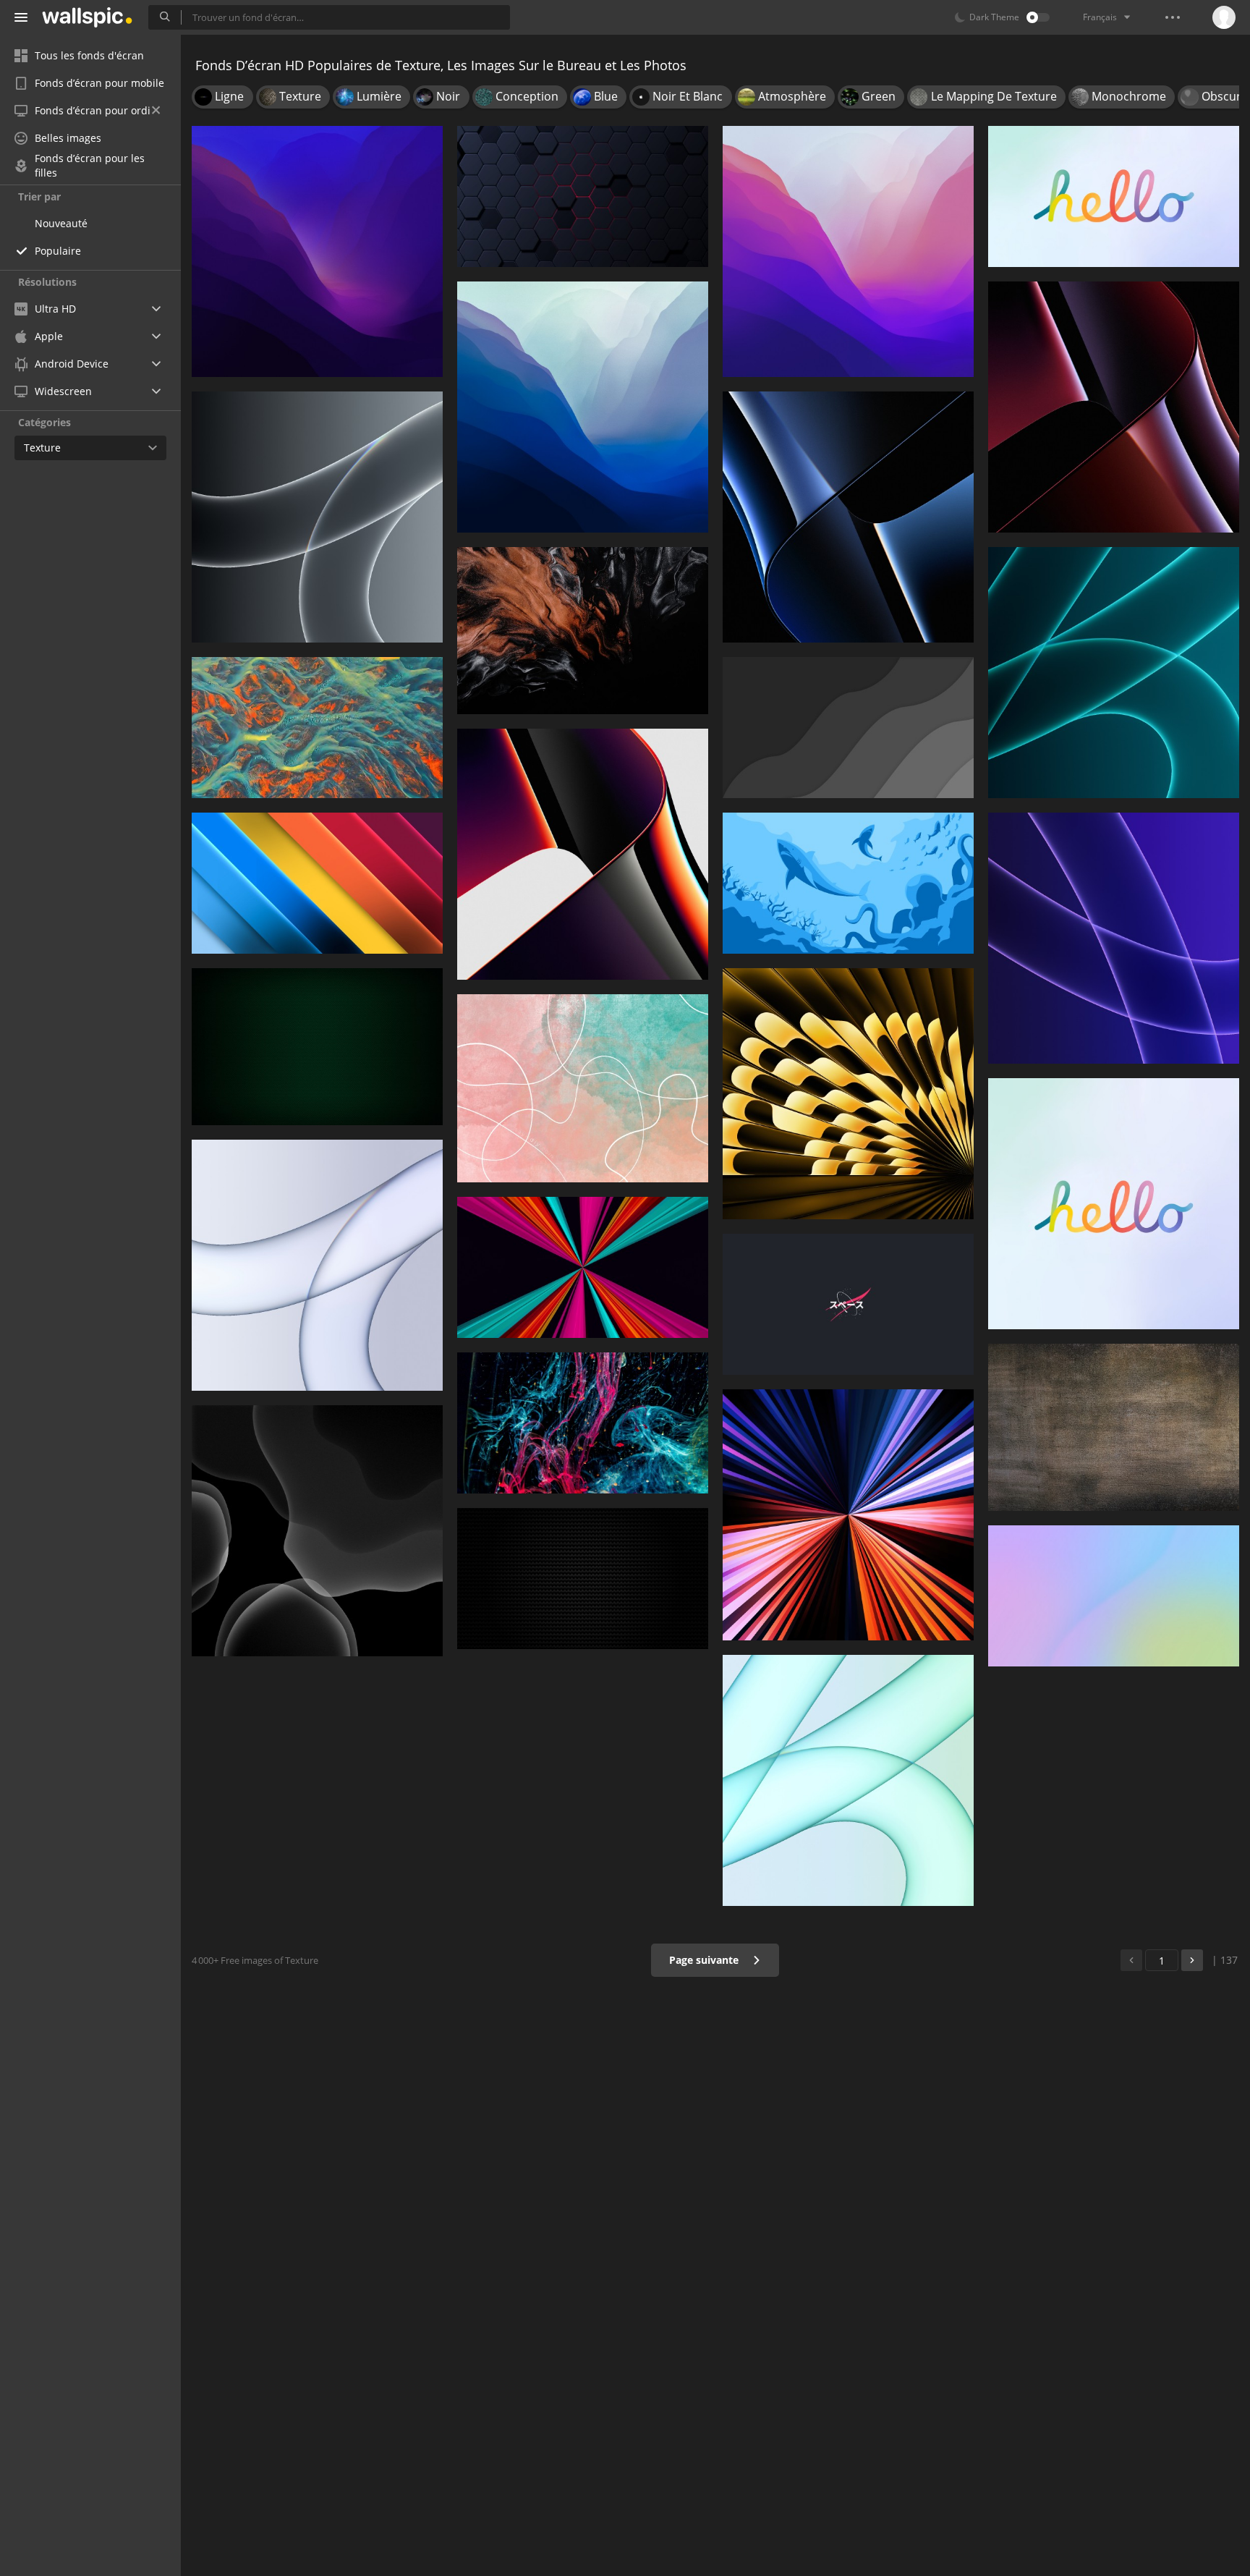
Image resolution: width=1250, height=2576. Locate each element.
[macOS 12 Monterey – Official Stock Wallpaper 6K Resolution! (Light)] (848, 251)
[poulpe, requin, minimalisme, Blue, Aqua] (848, 883)
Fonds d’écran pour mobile (99, 83)
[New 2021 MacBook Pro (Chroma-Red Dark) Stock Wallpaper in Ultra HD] (1114, 407)
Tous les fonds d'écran (89, 55)
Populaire (58, 251)
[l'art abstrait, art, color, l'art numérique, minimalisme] (583, 631)
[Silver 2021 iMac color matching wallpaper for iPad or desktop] (317, 1265)
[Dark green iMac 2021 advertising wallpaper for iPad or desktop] (1114, 673)
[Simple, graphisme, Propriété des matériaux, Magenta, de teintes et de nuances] (317, 883)
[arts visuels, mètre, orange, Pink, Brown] (583, 1088)
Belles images (68, 138)
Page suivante (705, 1960)
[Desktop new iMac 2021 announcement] (1114, 196)
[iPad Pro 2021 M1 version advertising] (848, 1515)
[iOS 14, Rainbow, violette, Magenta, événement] (1114, 1596)
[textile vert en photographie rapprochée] (317, 1047)
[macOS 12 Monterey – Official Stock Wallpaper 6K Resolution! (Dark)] (317, 251)
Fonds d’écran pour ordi (93, 110)
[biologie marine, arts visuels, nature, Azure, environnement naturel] (317, 728)
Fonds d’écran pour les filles (90, 166)
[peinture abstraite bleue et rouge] (583, 1423)
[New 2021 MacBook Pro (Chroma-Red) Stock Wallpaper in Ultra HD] (583, 854)
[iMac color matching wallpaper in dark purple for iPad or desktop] (1114, 938)
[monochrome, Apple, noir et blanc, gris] (848, 728)
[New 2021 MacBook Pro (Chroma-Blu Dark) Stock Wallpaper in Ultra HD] (848, 517)
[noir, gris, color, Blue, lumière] (583, 196)
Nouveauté (61, 223)
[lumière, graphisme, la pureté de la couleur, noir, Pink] (583, 1267)
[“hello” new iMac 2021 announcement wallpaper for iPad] (1114, 1204)
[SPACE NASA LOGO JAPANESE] (848, 1304)
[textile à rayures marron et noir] (1114, 1427)
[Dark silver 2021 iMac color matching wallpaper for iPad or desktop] (317, 517)
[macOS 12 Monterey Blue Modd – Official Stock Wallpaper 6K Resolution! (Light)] (583, 407)
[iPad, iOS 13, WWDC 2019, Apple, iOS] (317, 1531)
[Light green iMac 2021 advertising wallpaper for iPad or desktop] (848, 1780)
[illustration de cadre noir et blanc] (583, 1579)
